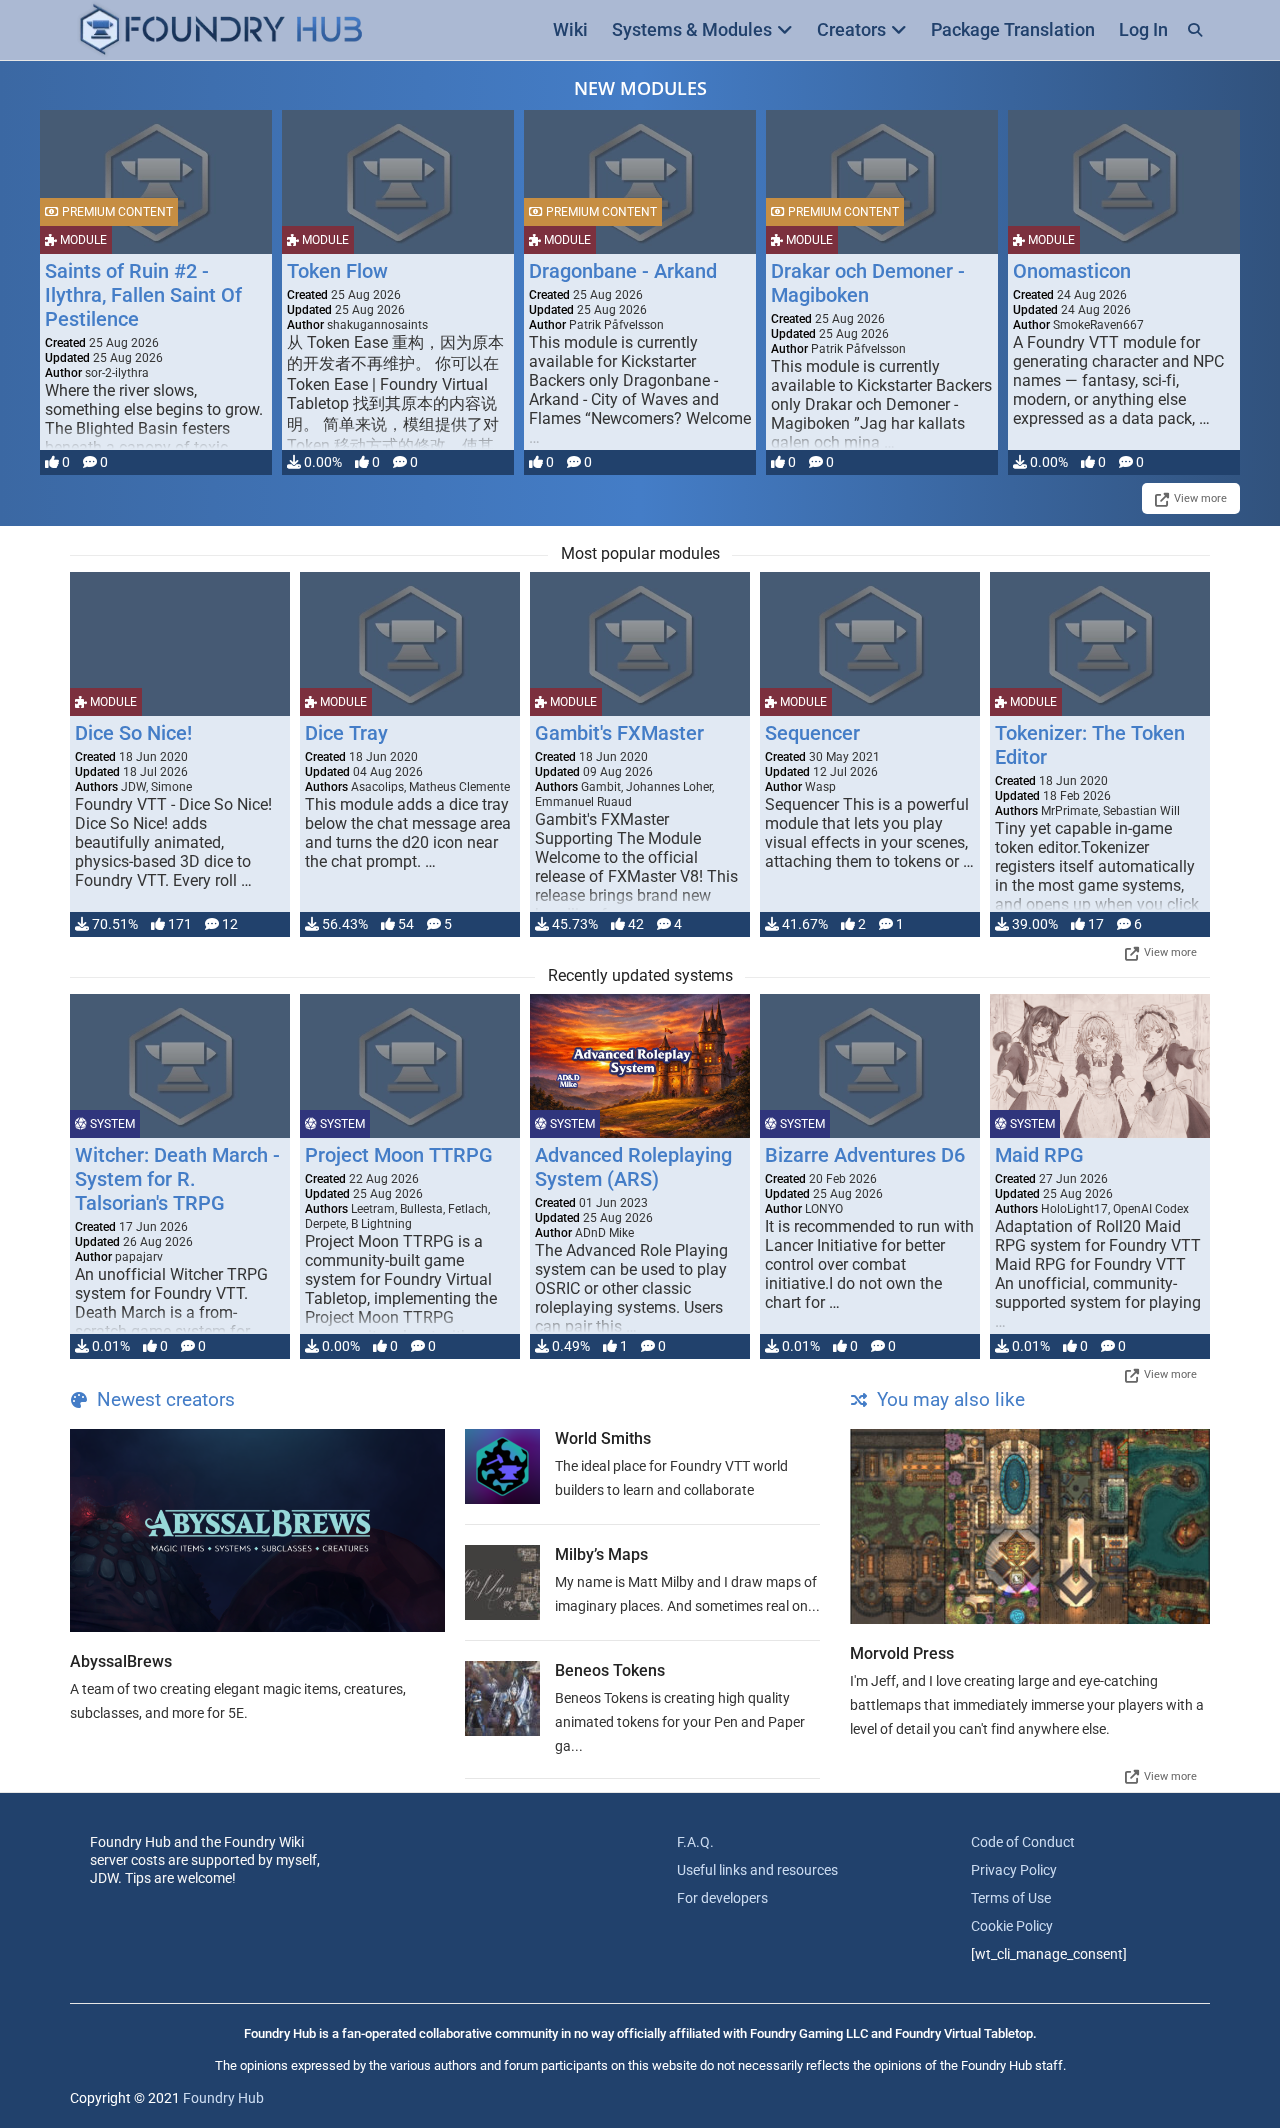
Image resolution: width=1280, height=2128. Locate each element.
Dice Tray (346, 733)
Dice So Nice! (133, 733)
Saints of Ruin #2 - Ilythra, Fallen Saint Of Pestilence (143, 295)
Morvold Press (902, 1653)
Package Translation (1013, 29)
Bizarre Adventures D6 (865, 1155)
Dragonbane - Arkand (623, 271)
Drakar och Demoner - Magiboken (868, 283)
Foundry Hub (223, 2098)
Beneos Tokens (610, 1670)
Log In (1143, 29)
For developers (722, 1898)
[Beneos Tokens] (502, 1698)
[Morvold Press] (1030, 1526)
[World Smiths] (502, 1466)
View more (1200, 498)
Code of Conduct (1023, 1842)
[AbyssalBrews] (257, 1530)
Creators (851, 29)
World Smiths (603, 1438)
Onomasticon (1072, 271)
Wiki (570, 29)
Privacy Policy (1014, 1870)
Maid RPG (1039, 1155)
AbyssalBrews (121, 1661)
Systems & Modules (692, 29)
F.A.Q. (695, 1842)
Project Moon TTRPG (399, 1155)
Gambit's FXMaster (619, 733)
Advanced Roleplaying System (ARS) (633, 1167)
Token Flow (337, 271)
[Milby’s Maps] (502, 1582)
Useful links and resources (757, 1870)
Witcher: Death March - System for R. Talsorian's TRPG (177, 1179)
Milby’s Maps (601, 1554)
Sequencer (812, 733)
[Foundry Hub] (220, 30)
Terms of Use (1011, 1898)
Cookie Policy (1012, 1926)
